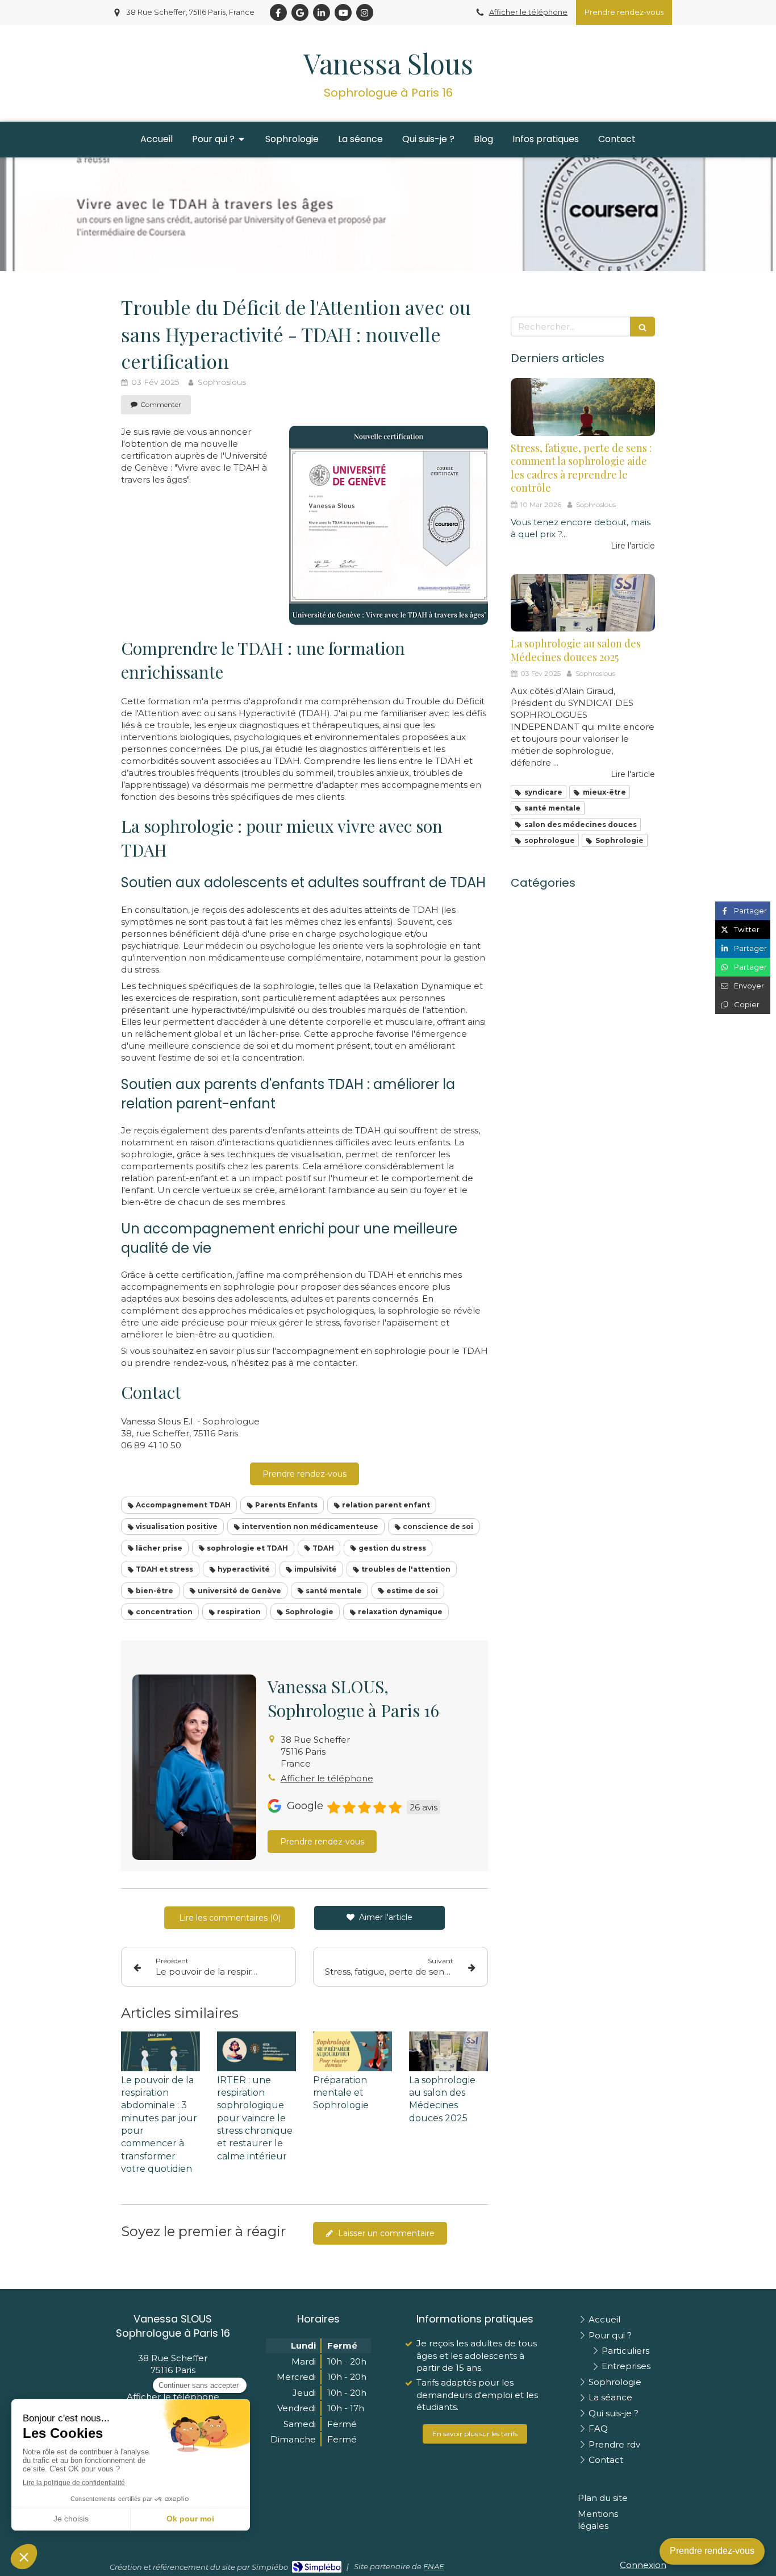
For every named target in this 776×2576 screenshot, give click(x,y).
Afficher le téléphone (528, 12)
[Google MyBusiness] (300, 13)
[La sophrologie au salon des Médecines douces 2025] (449, 2051)
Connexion (643, 2565)
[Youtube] (343, 13)
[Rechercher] (643, 327)
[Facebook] (278, 13)
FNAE (434, 2566)
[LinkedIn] (322, 13)
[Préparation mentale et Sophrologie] (352, 2051)
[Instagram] (365, 13)
